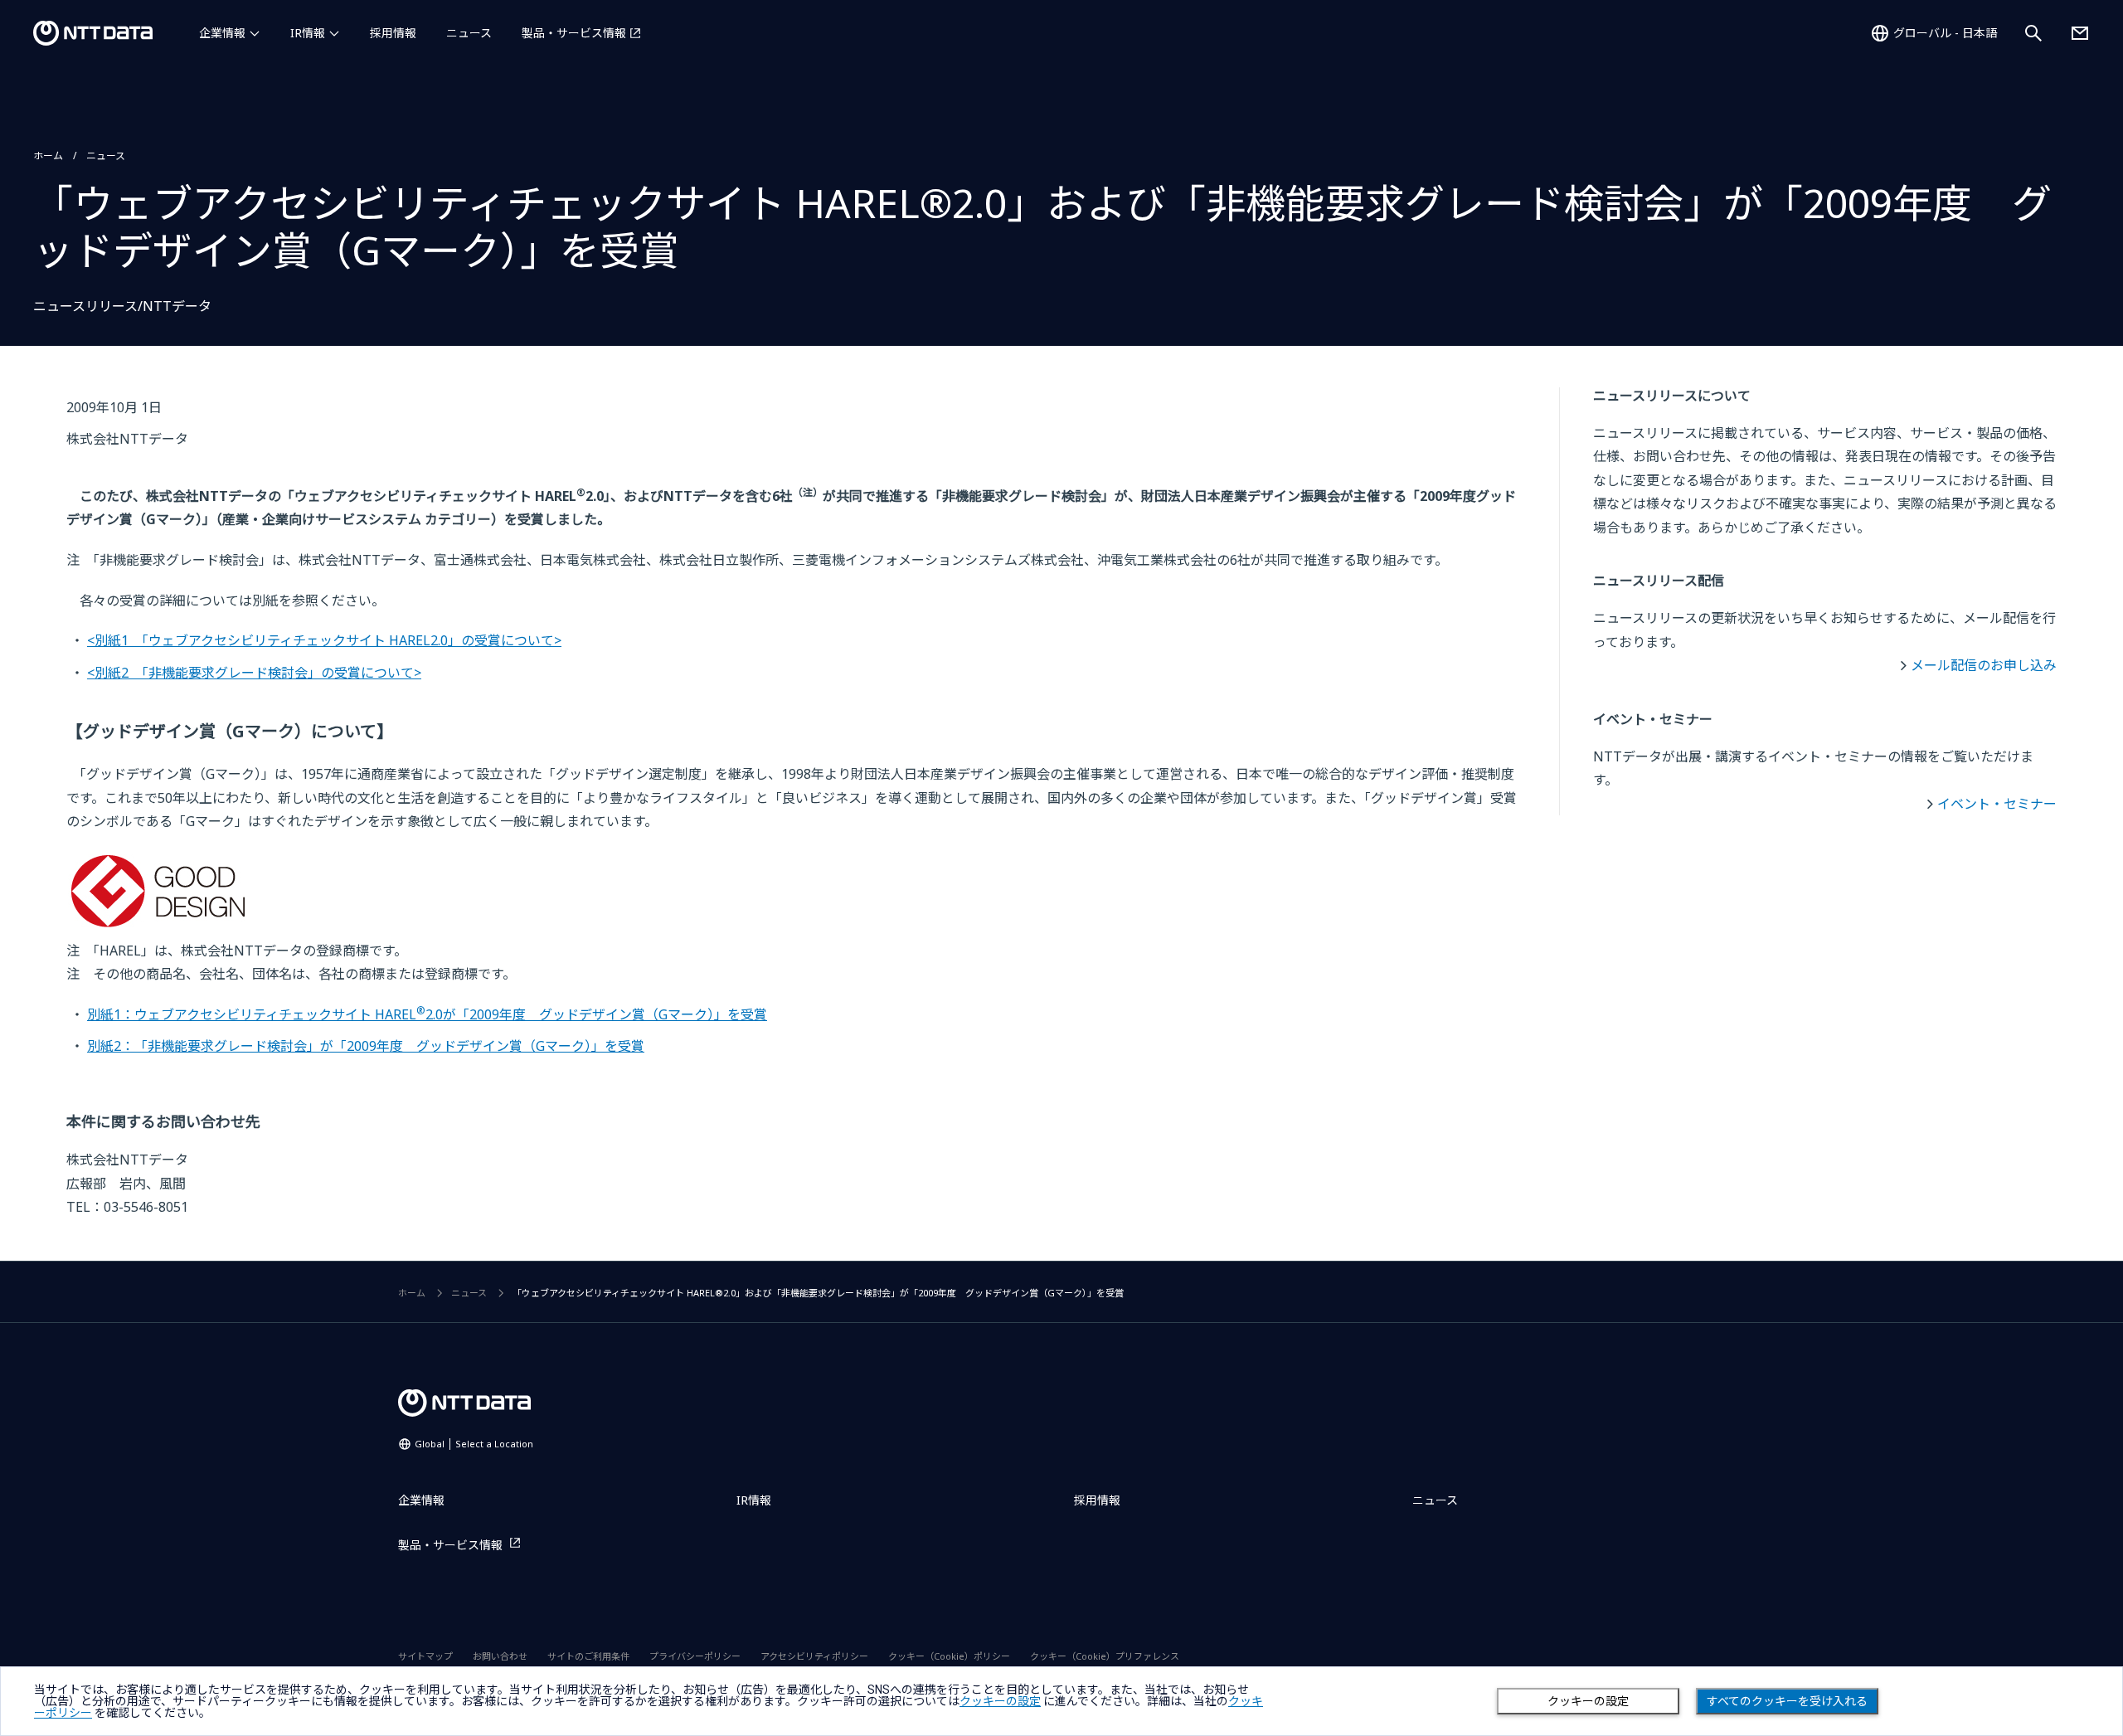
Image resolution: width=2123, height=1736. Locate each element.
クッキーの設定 (1588, 1701)
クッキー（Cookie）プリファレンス (1105, 1656)
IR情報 (308, 33)
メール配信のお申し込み (1984, 665)
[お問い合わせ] (2080, 33)
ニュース (469, 33)
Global (474, 1444)
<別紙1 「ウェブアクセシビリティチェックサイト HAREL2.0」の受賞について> (324, 640)
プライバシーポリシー (695, 1656)
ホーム (48, 156)
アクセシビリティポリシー (814, 1656)
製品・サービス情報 (574, 33)
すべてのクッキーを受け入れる (1787, 1701)
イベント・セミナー (1997, 804)
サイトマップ (425, 1656)
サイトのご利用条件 (588, 1656)
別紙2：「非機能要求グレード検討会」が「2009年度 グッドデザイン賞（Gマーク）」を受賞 (366, 1046)
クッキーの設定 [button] (1000, 1701)
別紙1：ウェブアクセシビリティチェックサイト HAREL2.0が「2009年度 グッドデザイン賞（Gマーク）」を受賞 (427, 1014)
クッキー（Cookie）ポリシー (949, 1656)
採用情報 (393, 33)
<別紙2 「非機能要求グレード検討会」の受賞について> (254, 673)
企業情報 (222, 33)
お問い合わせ (500, 1656)
